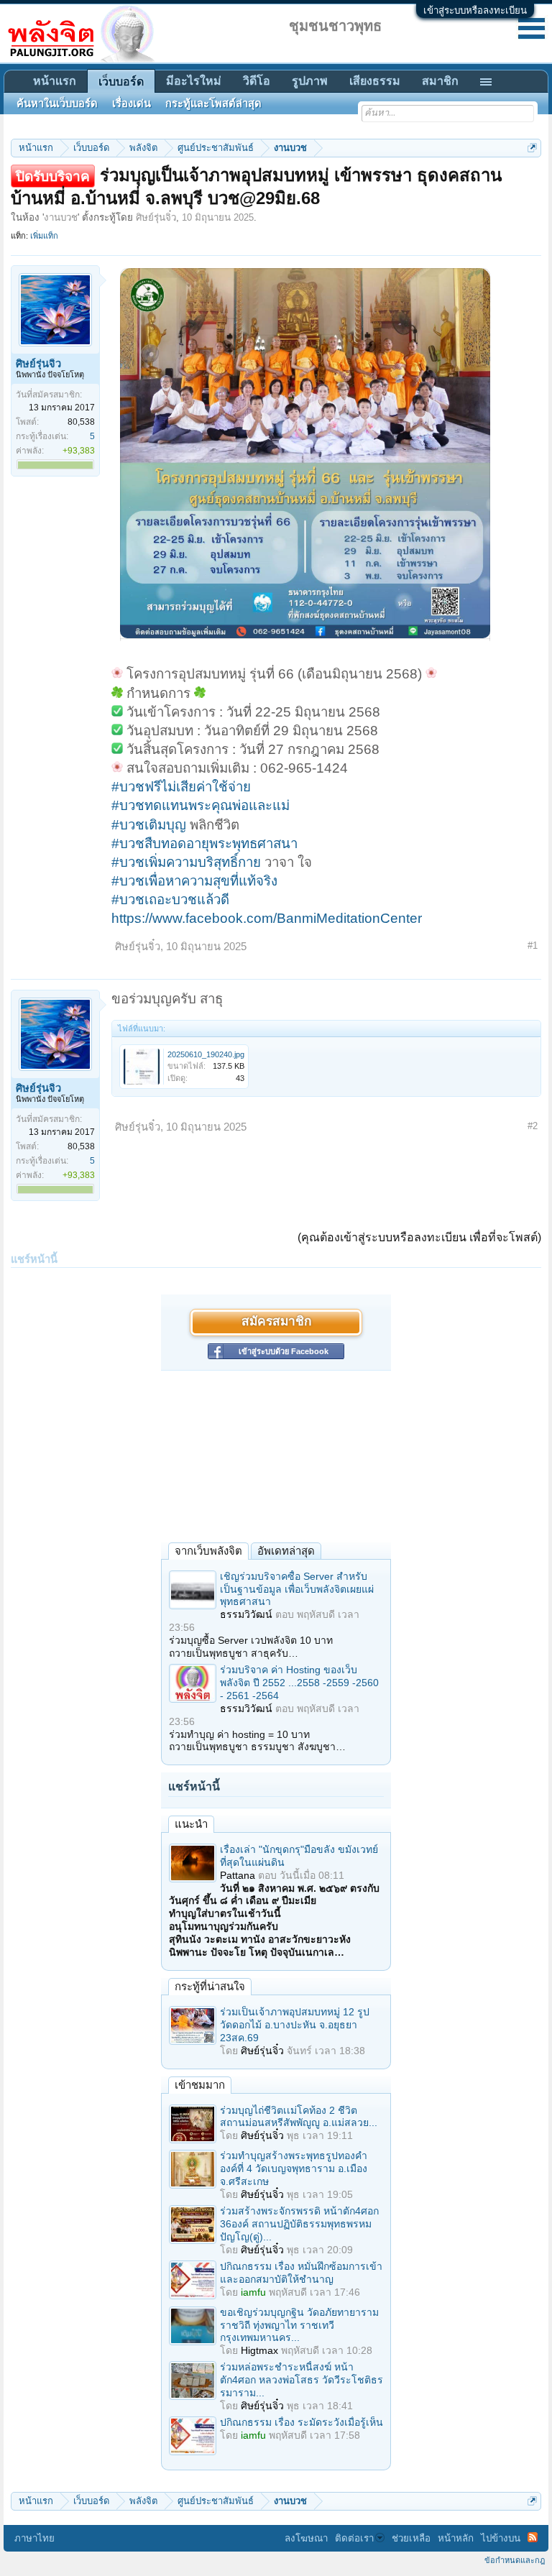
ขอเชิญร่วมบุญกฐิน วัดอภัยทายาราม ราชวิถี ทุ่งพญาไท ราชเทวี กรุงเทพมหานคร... (299, 2325)
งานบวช (61, 217)
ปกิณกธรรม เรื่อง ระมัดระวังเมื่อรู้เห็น (302, 2422)
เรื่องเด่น (132, 103)
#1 (533, 946)
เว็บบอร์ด (121, 82)
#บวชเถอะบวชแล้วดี (170, 900)
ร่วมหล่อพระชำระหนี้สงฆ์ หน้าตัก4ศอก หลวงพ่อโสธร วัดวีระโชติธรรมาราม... (302, 2380)
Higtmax (259, 2350)
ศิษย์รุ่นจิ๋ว (156, 217)
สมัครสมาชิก (276, 1322)
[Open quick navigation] (532, 148)
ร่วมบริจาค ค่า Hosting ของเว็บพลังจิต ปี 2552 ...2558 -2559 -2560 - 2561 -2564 (299, 1683)
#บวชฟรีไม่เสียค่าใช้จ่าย (181, 787)
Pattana (238, 1875)
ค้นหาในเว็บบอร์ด (57, 103)
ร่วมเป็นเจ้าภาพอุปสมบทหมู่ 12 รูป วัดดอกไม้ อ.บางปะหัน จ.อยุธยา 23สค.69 (295, 2025)
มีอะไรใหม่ (194, 81)
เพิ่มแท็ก (44, 236)
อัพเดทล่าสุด (286, 1551)
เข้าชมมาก (200, 2085)
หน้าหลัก (456, 2538)
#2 (533, 1126)
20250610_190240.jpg (206, 1054)
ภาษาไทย (34, 2538)
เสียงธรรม (375, 81)
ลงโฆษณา (306, 2538)
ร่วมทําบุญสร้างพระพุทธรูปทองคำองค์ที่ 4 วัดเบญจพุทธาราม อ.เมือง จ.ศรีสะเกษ (294, 2168)
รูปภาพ (310, 81)
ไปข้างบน (501, 2538)
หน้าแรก (55, 81)
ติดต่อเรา (354, 2538)
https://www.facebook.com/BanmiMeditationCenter (267, 918)
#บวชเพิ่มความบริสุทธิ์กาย (186, 862)
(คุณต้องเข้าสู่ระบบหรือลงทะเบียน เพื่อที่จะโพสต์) (419, 1237)
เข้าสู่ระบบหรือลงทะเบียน (475, 10)
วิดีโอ (257, 81)
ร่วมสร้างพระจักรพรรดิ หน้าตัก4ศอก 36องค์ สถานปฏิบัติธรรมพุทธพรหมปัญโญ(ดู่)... (299, 2224)
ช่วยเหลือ (411, 2538)
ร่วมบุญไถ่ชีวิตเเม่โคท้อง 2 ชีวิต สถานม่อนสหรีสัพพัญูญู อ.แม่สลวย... (299, 2117)
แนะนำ (191, 1824)
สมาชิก (440, 81)
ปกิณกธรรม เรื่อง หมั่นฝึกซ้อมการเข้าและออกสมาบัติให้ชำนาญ (301, 2273)
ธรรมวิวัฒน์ (246, 1614)
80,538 (81, 422)
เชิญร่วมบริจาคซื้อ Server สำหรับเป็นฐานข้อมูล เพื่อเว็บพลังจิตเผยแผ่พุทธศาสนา (297, 1589)
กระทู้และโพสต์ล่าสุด (213, 103)
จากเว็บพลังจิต (208, 1551)
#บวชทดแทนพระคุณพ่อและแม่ (201, 805)
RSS (533, 2537)
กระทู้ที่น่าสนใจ (210, 1986)
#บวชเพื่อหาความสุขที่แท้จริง (194, 881)
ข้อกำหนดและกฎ (515, 2560)
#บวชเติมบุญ (149, 825)
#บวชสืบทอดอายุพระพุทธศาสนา (204, 843)
